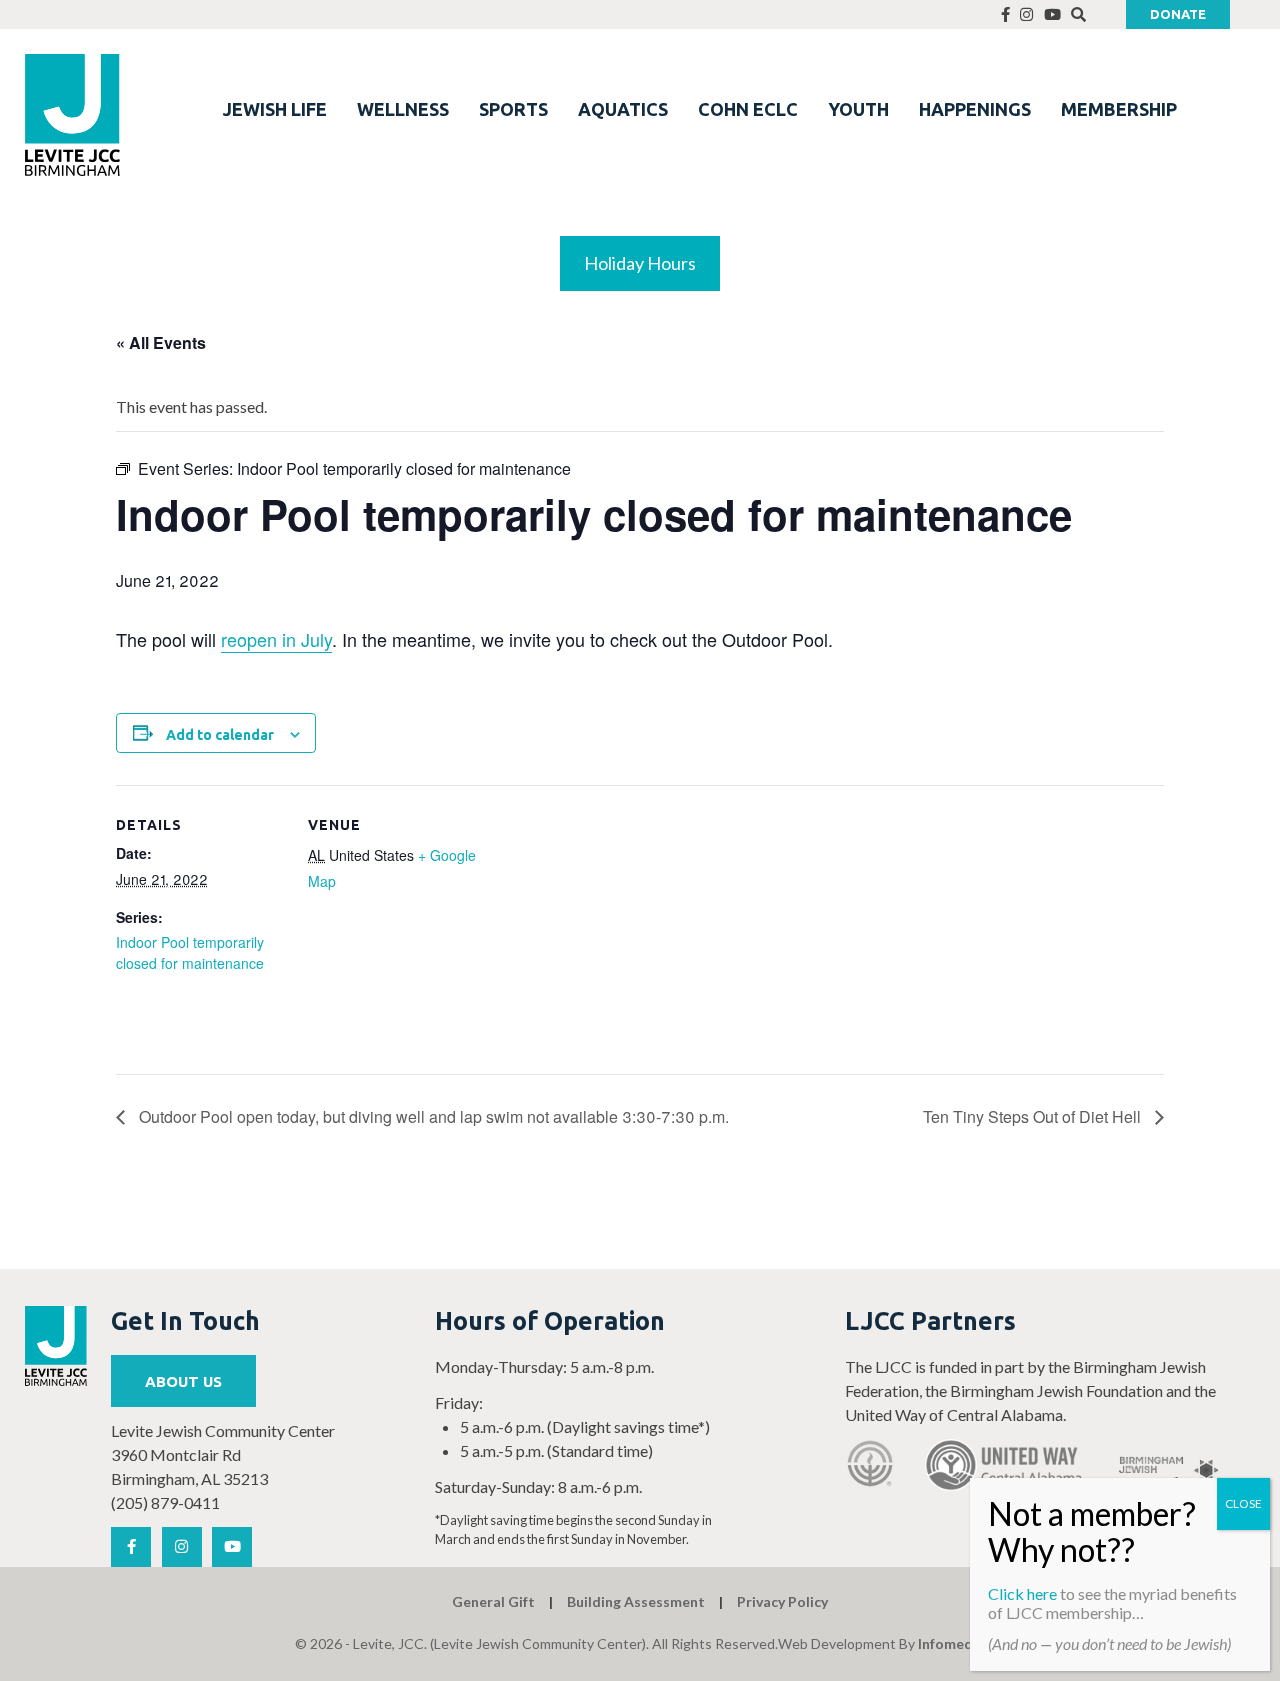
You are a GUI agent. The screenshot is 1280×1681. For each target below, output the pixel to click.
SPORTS (513, 109)
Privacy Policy (782, 1601)
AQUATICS (623, 109)
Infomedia (951, 1643)
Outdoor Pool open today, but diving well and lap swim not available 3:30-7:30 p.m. (432, 1116)
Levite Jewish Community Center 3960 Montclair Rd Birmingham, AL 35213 (223, 1454)
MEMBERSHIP (1119, 109)
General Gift (493, 1601)
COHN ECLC (748, 109)
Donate (1178, 14)
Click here (1022, 1593)
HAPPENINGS (975, 109)
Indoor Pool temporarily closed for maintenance (190, 952)
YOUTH (858, 109)
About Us (183, 1381)
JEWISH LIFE (275, 109)
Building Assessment (636, 1601)
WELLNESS (403, 109)
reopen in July (276, 639)
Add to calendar (220, 735)
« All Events (161, 342)
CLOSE (1243, 1503)
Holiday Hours (640, 263)
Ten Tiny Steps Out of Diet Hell (1034, 1116)
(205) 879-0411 (165, 1502)
